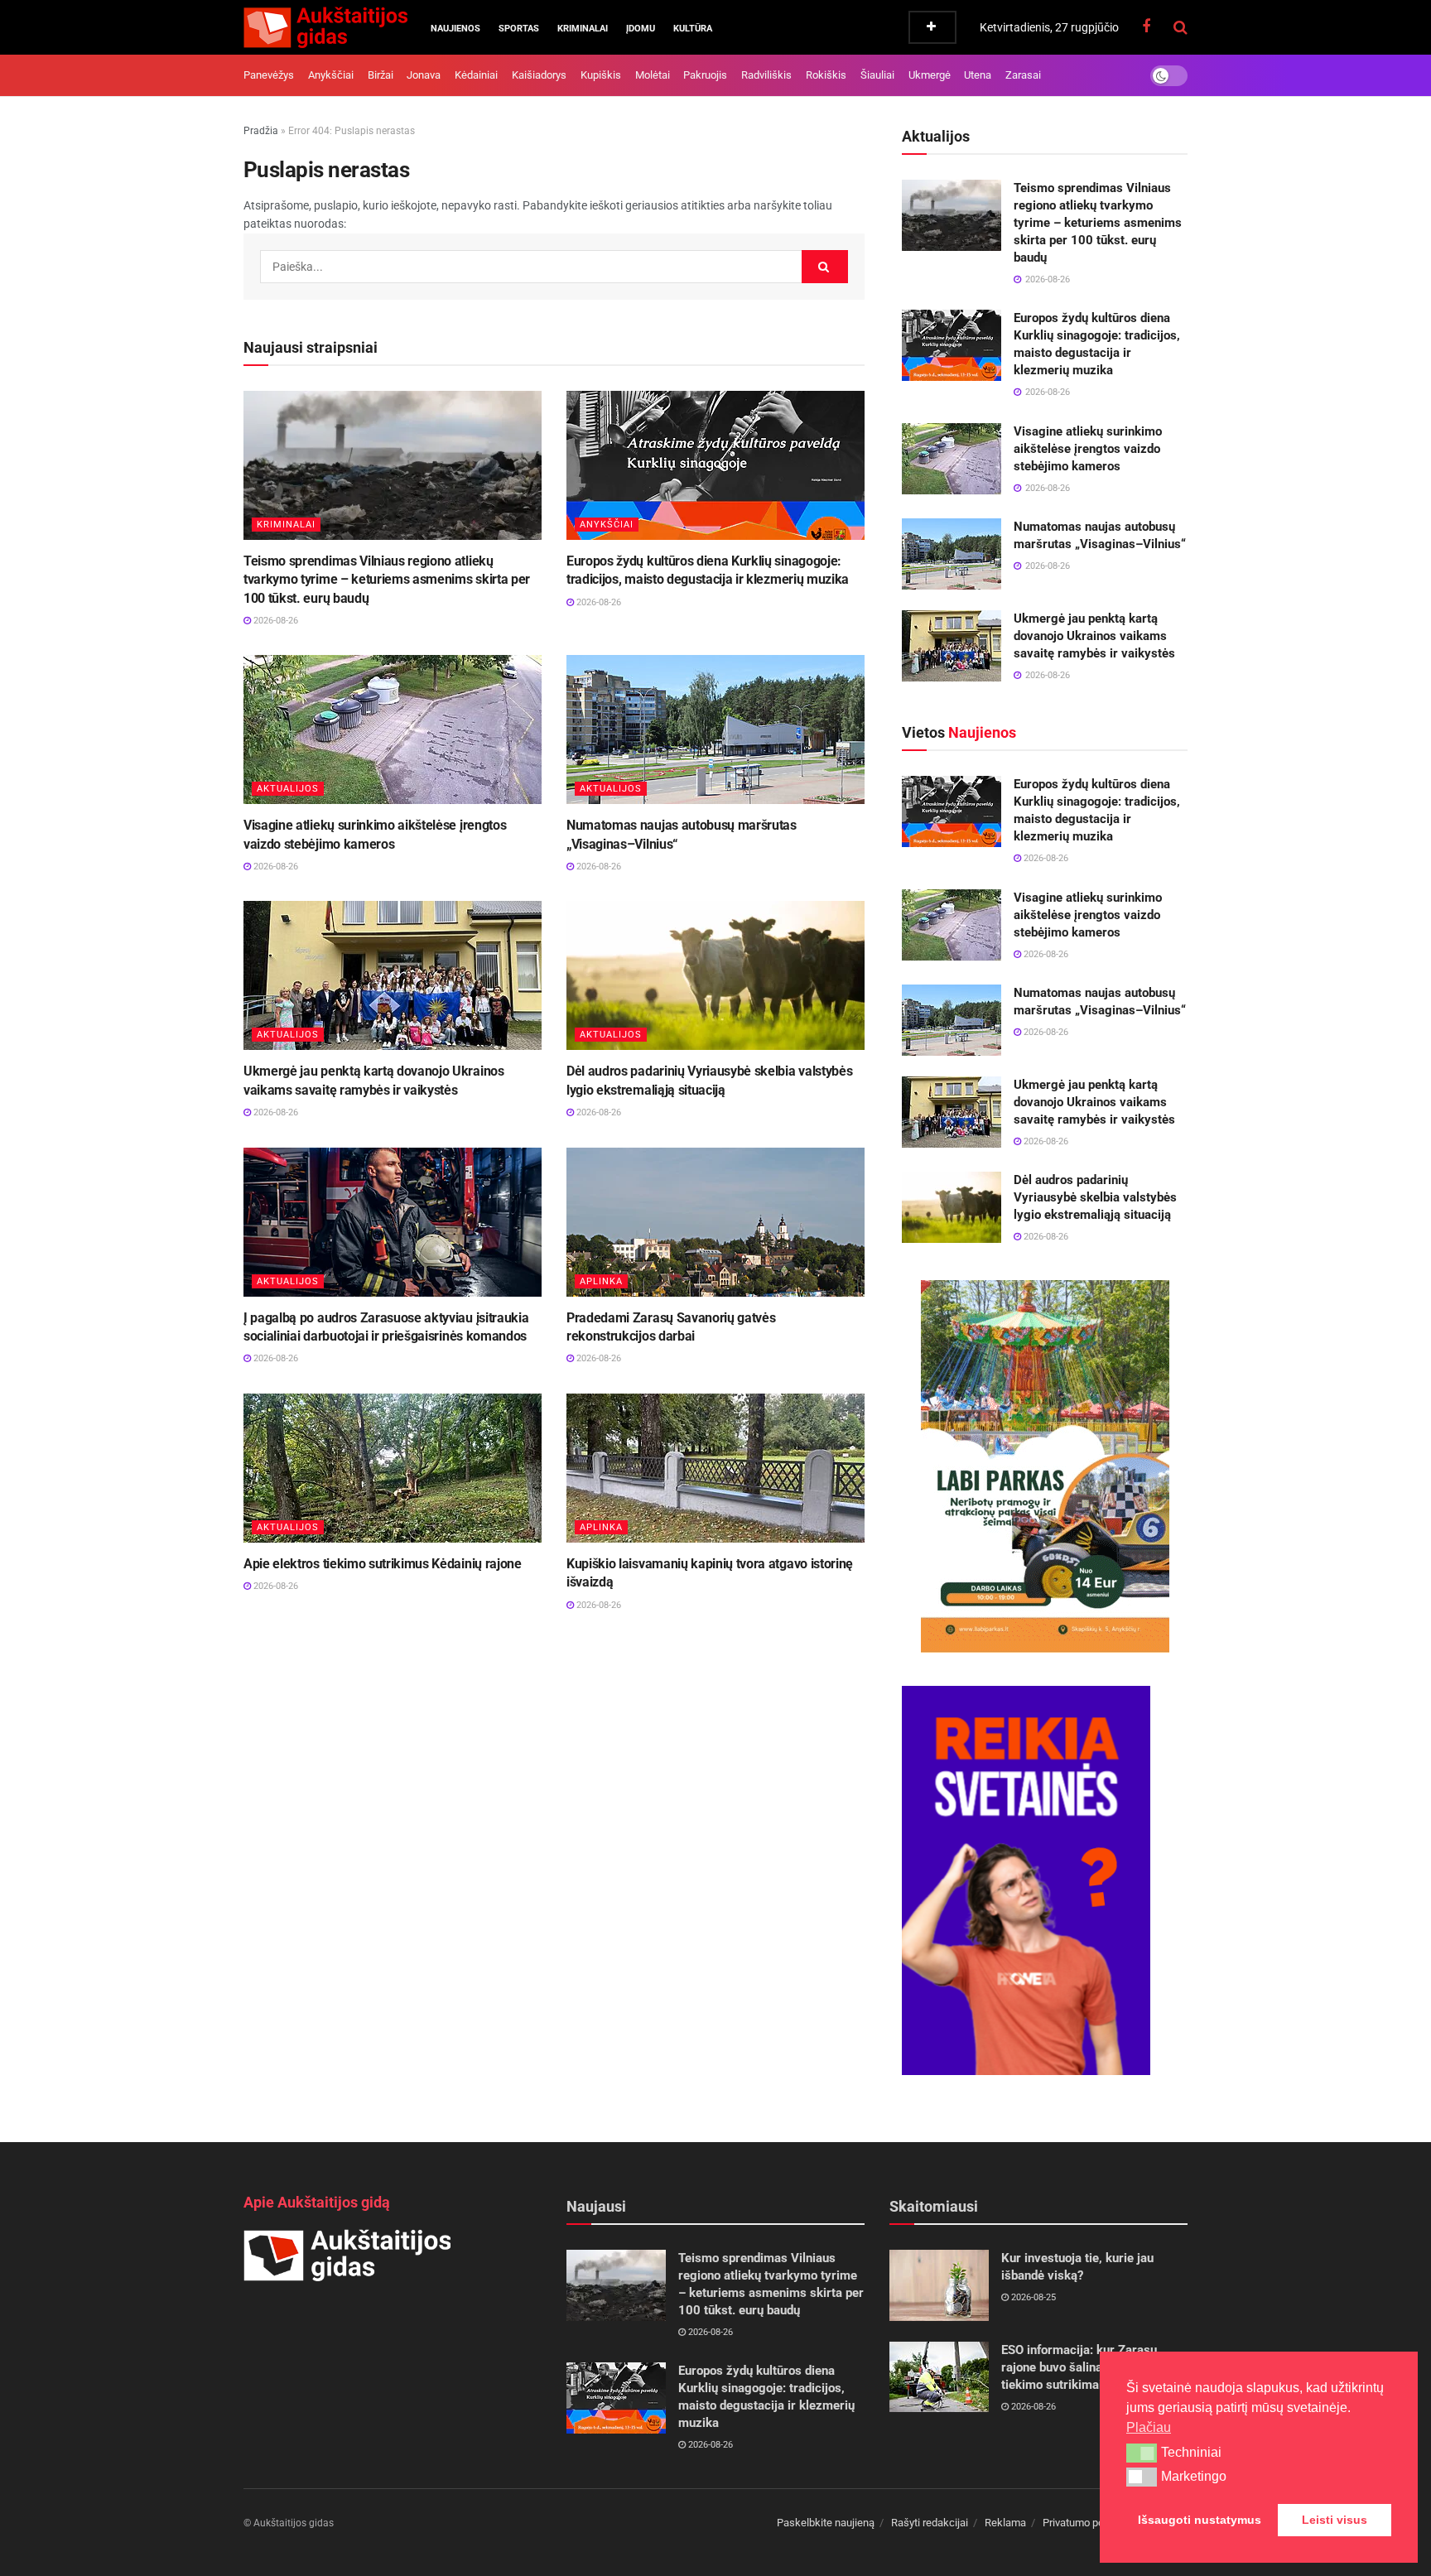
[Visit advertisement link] (1045, 1466)
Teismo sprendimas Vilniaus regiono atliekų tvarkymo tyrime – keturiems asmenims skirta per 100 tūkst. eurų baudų (387, 580)
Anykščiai (331, 75)
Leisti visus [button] (1335, 2520)
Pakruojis (705, 75)
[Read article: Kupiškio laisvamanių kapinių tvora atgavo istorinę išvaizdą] (715, 1468)
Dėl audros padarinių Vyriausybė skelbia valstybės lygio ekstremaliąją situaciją (1095, 1197)
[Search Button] (1180, 27)
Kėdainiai (476, 75)
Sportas (519, 29)
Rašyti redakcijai (930, 2523)
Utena (978, 75)
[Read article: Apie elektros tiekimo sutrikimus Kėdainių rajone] (393, 1468)
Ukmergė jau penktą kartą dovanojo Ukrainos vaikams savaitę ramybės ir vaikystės (1094, 636)
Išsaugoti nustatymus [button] (1200, 2520)
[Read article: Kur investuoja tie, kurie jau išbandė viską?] (939, 2285)
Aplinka (601, 1281)
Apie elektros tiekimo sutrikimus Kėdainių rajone (383, 1564)
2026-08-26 (275, 621)
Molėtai (653, 75)
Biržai (381, 75)
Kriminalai (583, 29)
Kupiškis (601, 75)
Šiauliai (877, 75)
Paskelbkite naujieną (826, 2523)
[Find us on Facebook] (1146, 27)
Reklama (1005, 2523)
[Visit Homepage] (325, 27)
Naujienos (455, 29)
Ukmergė (930, 75)
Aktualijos (288, 789)
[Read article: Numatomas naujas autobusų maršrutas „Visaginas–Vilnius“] (715, 729)
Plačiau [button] (1149, 2427)
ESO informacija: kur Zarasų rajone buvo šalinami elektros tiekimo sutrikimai (1083, 2367)
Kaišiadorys (539, 75)
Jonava (424, 75)
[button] (1142, 2453)
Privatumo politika (1084, 2523)
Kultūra (693, 29)
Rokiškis (826, 75)
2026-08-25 (1032, 2297)
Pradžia (261, 131)
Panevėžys (269, 75)
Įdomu (641, 29)
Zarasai (1023, 75)
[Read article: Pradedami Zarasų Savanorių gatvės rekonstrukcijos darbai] (715, 1222)
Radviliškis (766, 75)
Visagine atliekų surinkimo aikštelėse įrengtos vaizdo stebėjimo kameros (1088, 449)
